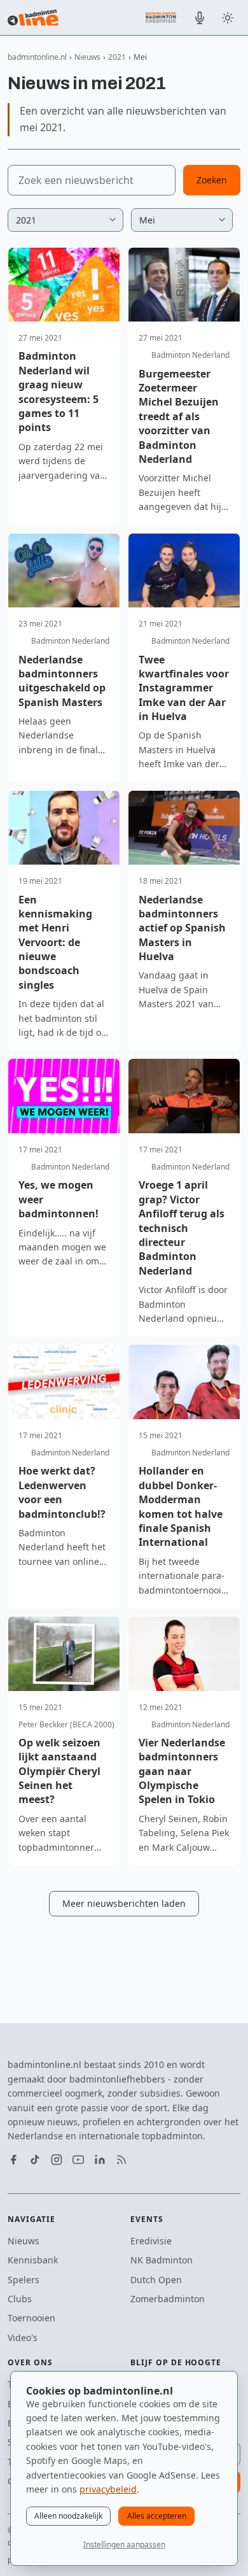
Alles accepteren (157, 2516)
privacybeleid (108, 2489)
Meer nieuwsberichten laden (124, 1903)
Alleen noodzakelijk (68, 2516)
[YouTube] (78, 2160)
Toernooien (31, 2318)
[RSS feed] (121, 2160)
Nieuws (87, 57)
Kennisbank (33, 2260)
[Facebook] (13, 2160)
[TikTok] (35, 2160)
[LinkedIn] (100, 2160)
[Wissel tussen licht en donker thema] (228, 18)
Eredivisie (151, 2241)
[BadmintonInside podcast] (200, 18)
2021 (117, 57)
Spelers (24, 2280)
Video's (23, 2338)
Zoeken (212, 180)
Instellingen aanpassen (124, 2544)
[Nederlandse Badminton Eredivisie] (161, 17)
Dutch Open (156, 2280)
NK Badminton (162, 2260)
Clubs (20, 2299)
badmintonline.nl (37, 57)
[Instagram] (57, 2160)
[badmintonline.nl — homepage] (33, 18)
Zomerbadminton (168, 2299)
